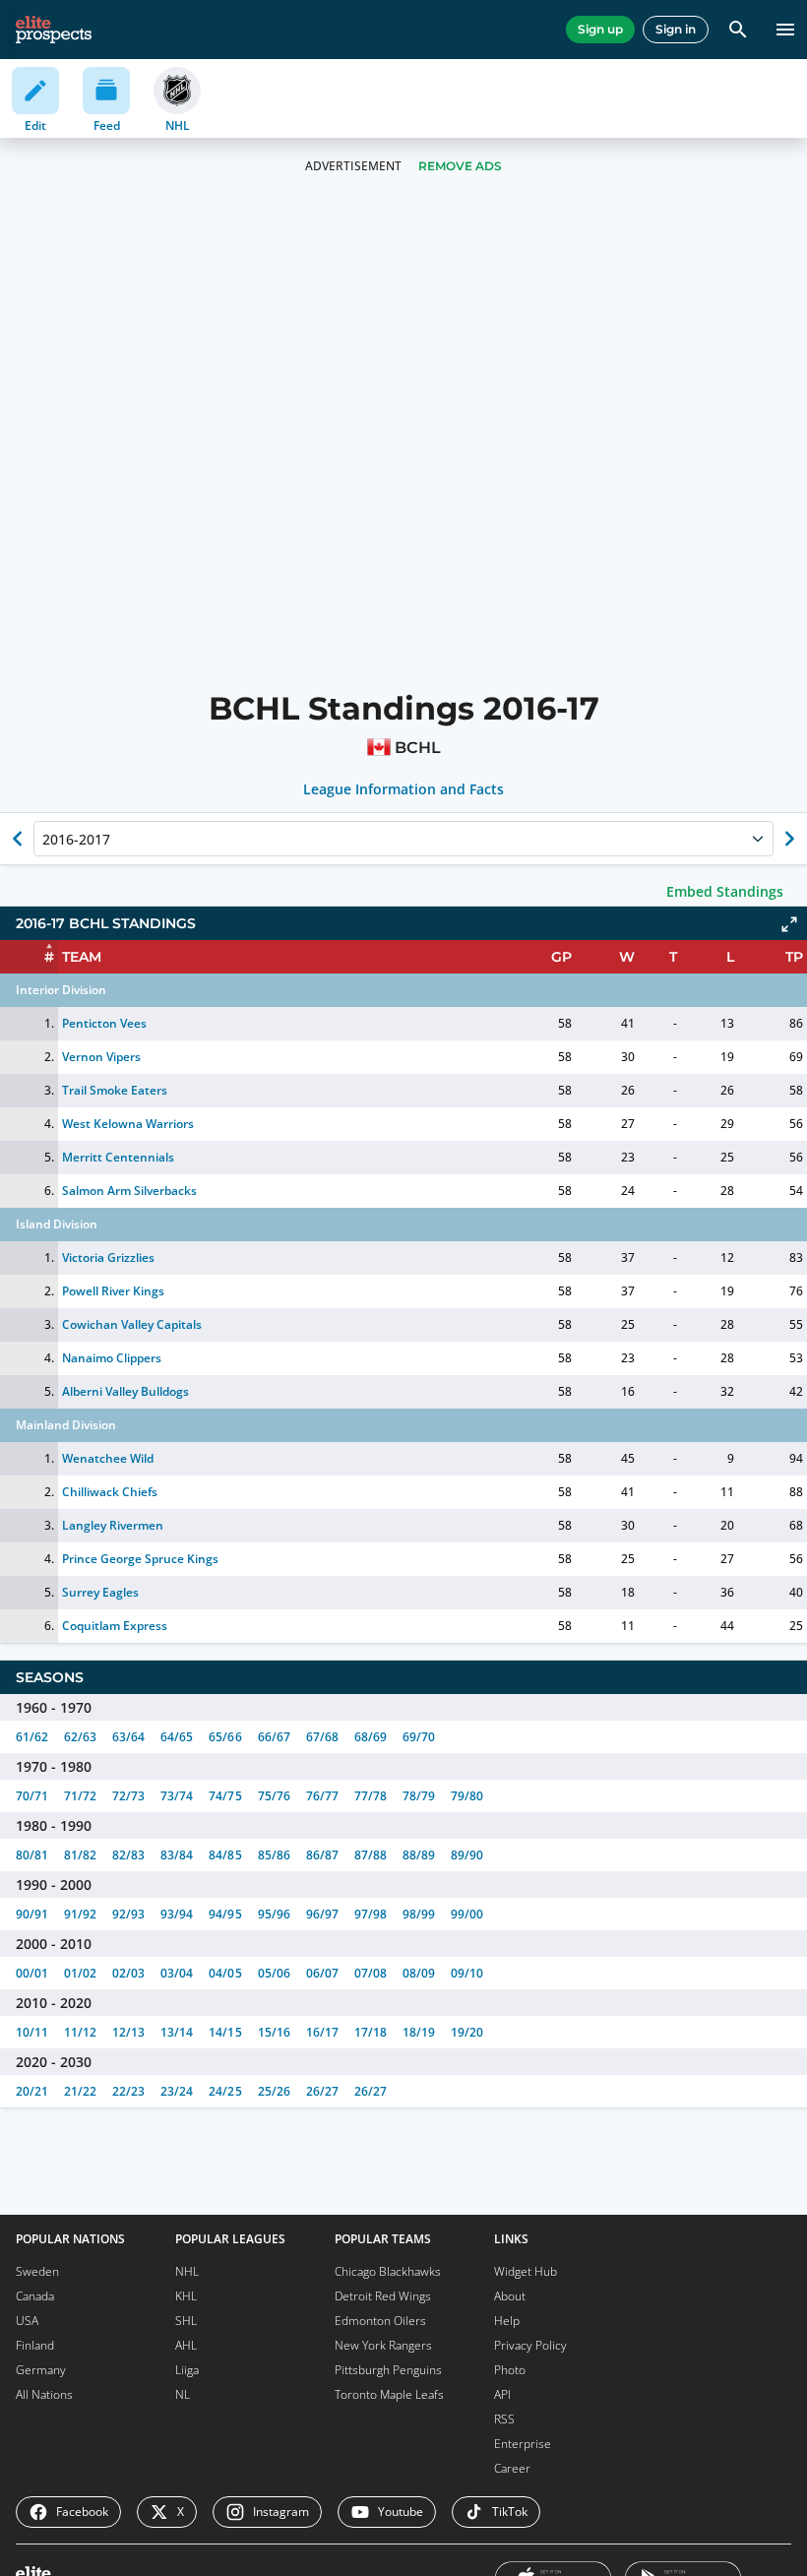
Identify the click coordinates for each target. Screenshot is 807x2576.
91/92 (80, 1914)
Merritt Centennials (118, 1157)
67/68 (322, 1737)
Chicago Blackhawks (388, 2271)
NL (183, 2394)
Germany (41, 2370)
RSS (504, 2419)
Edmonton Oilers (380, 2321)
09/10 (467, 1973)
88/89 (419, 1855)
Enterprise (523, 2444)
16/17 (322, 2032)
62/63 (80, 1737)
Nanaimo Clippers (112, 1358)
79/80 (467, 1796)
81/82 (80, 1855)
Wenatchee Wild (108, 1458)
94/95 (225, 1914)
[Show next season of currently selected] (789, 839)
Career (512, 2468)
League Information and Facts (404, 789)
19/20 (467, 2032)
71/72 (80, 1796)
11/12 (80, 2032)
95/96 (274, 1914)
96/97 (322, 1914)
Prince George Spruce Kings (141, 1559)
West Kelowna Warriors (128, 1124)
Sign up (600, 29)
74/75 (225, 1796)
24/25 (225, 2091)
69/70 (419, 1737)
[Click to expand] (789, 924)
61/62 (32, 1737)
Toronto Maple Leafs (389, 2394)
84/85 (225, 1855)
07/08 (371, 1973)
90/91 (32, 1914)
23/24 (177, 2091)
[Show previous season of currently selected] (18, 839)
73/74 (177, 1796)
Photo (510, 2370)
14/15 (225, 2032)
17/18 (371, 2032)
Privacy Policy (530, 2345)
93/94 (177, 1914)
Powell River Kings (113, 1291)
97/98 (371, 1914)
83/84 (177, 1855)
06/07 (322, 1973)
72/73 (128, 1796)
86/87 (322, 1855)
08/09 (419, 1973)
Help (507, 2321)
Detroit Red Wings (383, 2296)
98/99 (419, 1914)
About (510, 2296)
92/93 (128, 1914)
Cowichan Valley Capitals (132, 1324)
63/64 (128, 1737)
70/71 (32, 1796)
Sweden (37, 2271)
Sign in (676, 29)
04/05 (225, 1973)
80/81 (32, 1855)
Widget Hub (526, 2271)
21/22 (80, 2091)
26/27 (322, 2091)
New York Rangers (383, 2345)
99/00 (467, 1914)
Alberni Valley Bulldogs (125, 1391)
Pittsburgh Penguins (388, 2370)
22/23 (128, 2091)
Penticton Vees (104, 1023)
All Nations (44, 2394)
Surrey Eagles (100, 1592)
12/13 (128, 2032)
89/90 (467, 1855)
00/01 (32, 1973)
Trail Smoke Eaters (115, 1090)
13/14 (177, 2032)
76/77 (322, 1796)
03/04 (177, 1973)
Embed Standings (725, 891)
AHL (186, 2345)
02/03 (128, 1973)
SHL (186, 2321)
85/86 (274, 1855)
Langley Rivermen (113, 1525)
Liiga (187, 2370)
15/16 (274, 2032)
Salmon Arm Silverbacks (129, 1191)
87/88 (371, 1855)
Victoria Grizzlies (108, 1257)
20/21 (32, 2091)
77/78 (371, 1796)
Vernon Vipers (101, 1057)
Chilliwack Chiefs (110, 1492)
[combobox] (44, 839)
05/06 (274, 1973)
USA (27, 2321)
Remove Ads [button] (460, 166)
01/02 (80, 1973)
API (502, 2394)
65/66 (225, 1737)
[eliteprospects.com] (54, 30)
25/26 (274, 2091)
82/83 (128, 1855)
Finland (35, 2345)
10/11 (32, 2032)
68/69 (371, 1737)
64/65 (177, 1737)
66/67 (274, 1737)
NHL (187, 2271)
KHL (186, 2296)
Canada (35, 2296)
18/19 (419, 2032)
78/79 (419, 1796)
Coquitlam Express (115, 1626)
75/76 (274, 1796)
